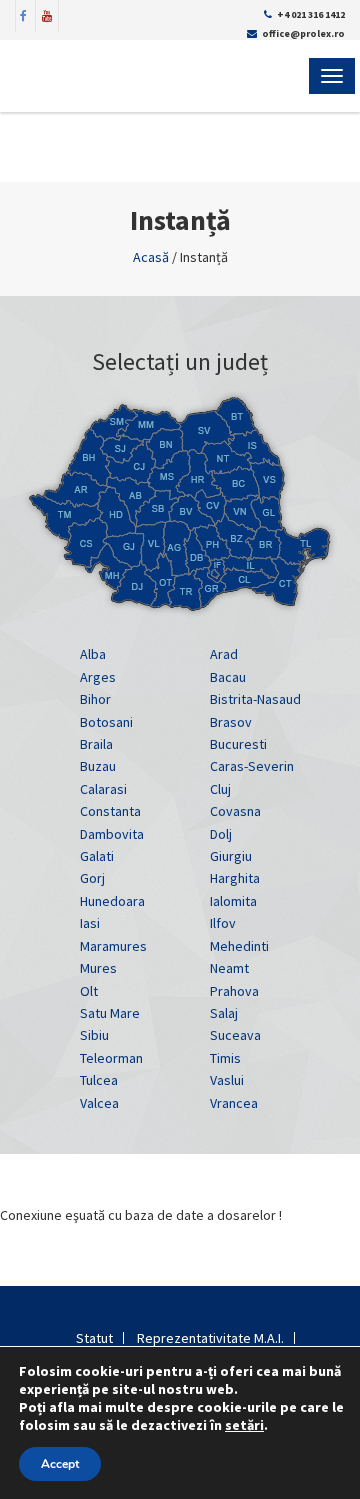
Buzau (98, 766)
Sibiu (94, 1035)
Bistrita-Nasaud (255, 699)
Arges (98, 677)
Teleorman (111, 1058)
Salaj (224, 1013)
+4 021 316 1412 (311, 14)
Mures (98, 968)
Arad (224, 654)
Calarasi (103, 789)
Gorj (92, 878)
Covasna (235, 811)
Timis (225, 1058)
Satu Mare (110, 1013)
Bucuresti (238, 744)
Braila (96, 744)
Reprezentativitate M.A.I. (210, 1338)
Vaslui (227, 1080)
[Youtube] (47, 14)
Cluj (220, 789)
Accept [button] (60, 1464)
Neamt (229, 968)
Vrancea (234, 1103)
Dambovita (112, 834)
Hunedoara (112, 901)
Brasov (231, 722)
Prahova (234, 991)
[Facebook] (24, 14)
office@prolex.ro (303, 33)
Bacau (228, 677)
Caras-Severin (252, 766)
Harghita (235, 878)
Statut (94, 1338)
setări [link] (244, 1425)
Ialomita (233, 901)
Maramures (113, 946)
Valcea (99, 1103)
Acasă (151, 257)
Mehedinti (239, 946)
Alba (93, 654)
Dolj (221, 834)
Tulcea (99, 1080)
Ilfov (223, 923)
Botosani (106, 722)
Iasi (90, 923)
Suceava (235, 1035)
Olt (89, 991)
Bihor (95, 699)
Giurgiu (231, 856)
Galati (97, 856)
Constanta (110, 811)
